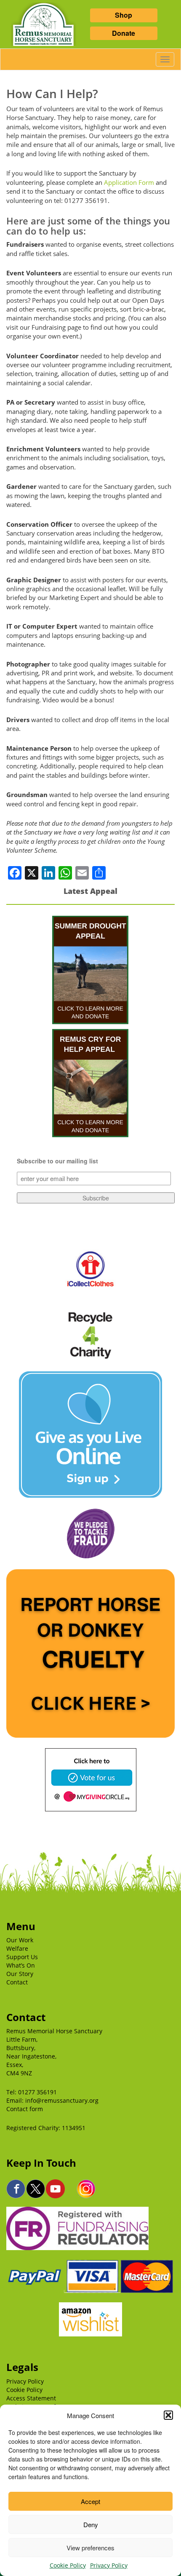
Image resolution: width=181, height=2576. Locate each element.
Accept (90, 2501)
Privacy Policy (109, 2565)
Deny (91, 2524)
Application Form (129, 182)
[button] (168, 2415)
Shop (124, 15)
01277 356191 (37, 2092)
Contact (17, 1982)
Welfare (17, 1948)
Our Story (20, 1974)
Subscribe (96, 1198)
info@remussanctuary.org (62, 2100)
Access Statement (31, 2398)
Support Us (22, 1957)
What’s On (21, 1965)
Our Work (20, 1940)
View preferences (90, 2548)
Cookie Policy (68, 2565)
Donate (124, 33)
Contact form (25, 2109)
